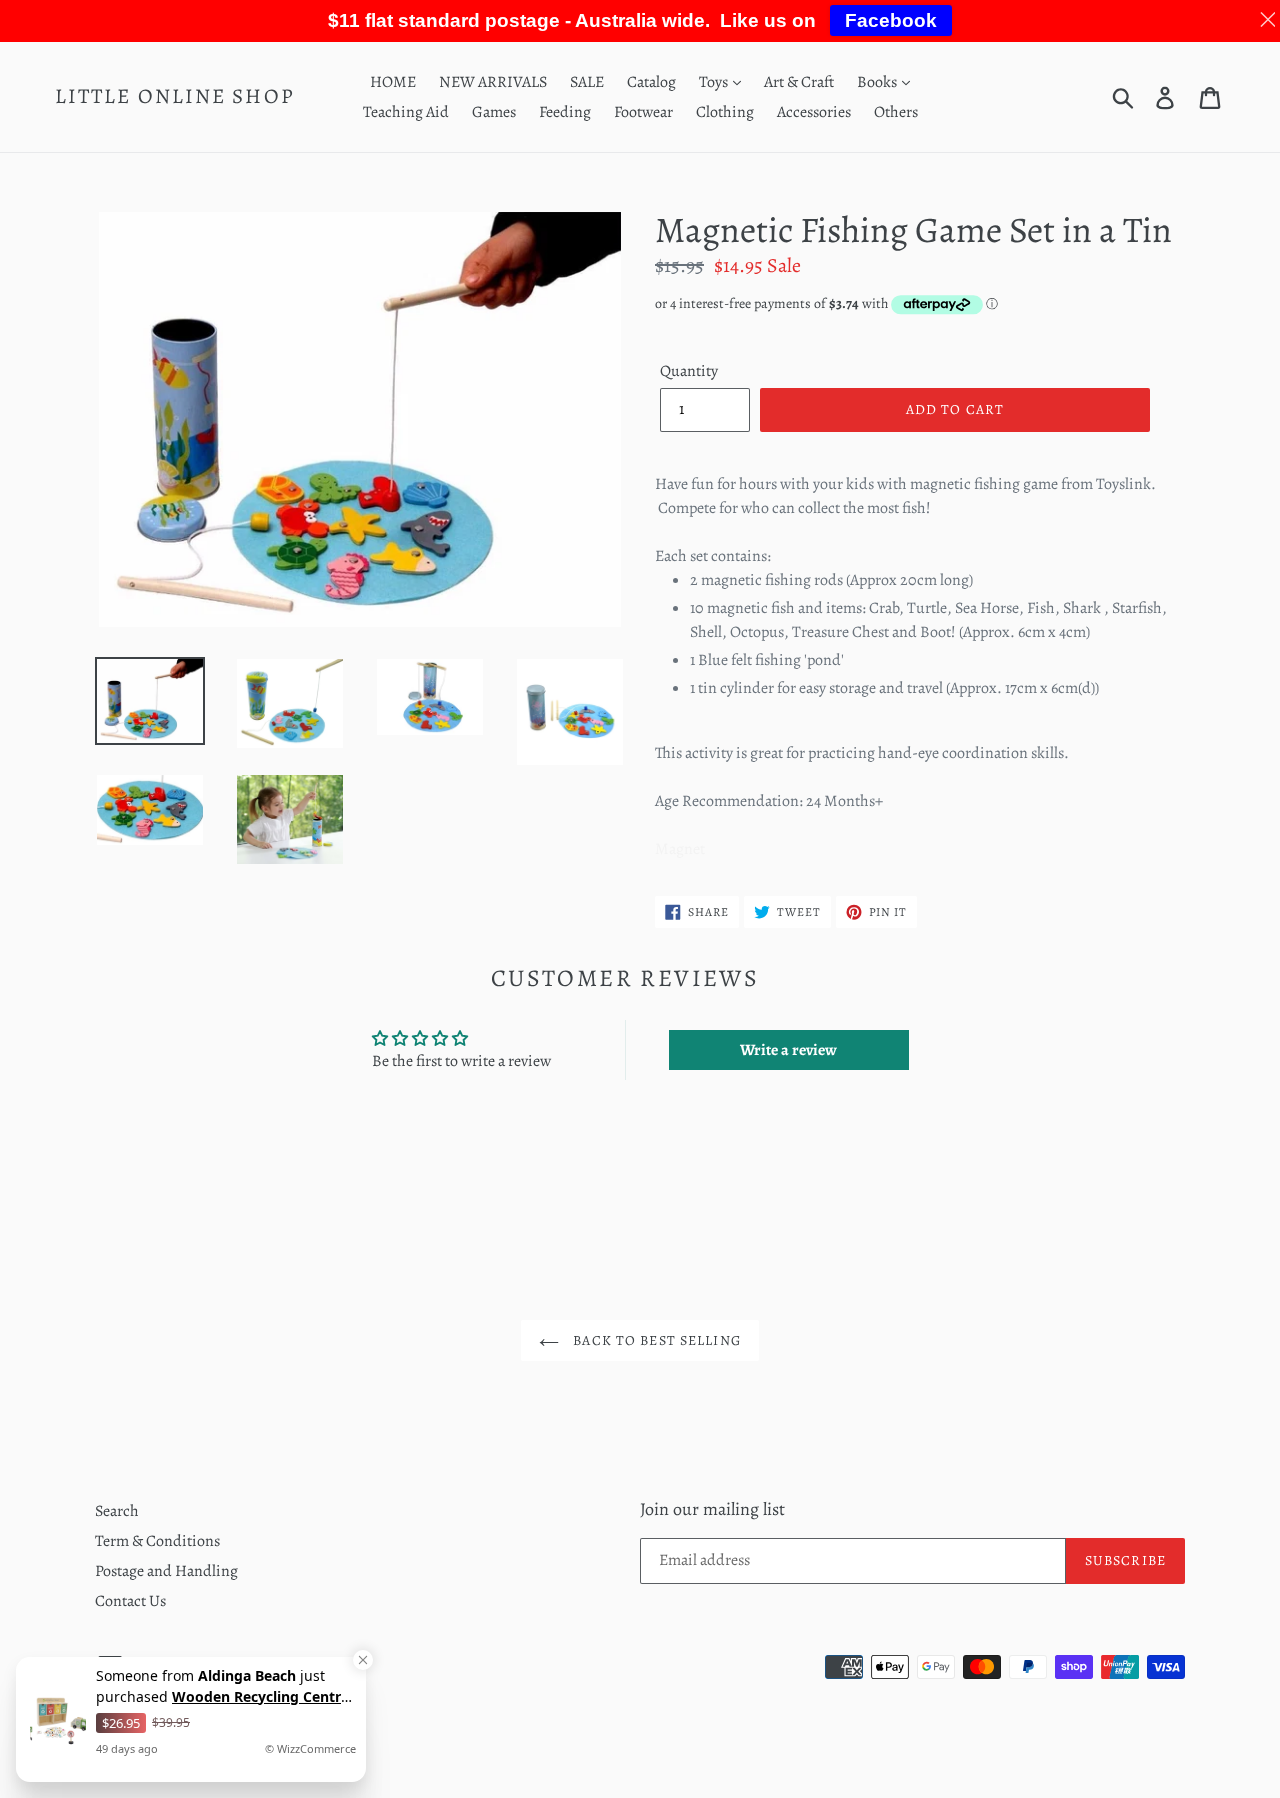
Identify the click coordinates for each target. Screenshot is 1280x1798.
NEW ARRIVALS (493, 82)
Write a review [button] (788, 1050)
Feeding (565, 112)
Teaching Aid (406, 112)
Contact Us (130, 1601)
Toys (715, 82)
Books (878, 82)
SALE (587, 82)
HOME (393, 82)
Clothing (725, 112)
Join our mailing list (712, 1510)
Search (117, 1511)
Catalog (651, 82)
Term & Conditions (157, 1541)
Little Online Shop (175, 96)
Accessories (814, 112)
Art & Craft (799, 82)
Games (494, 112)
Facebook (891, 20)
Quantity (689, 371)
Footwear (643, 112)
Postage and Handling (166, 1571)
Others (896, 112)
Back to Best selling (655, 1340)
